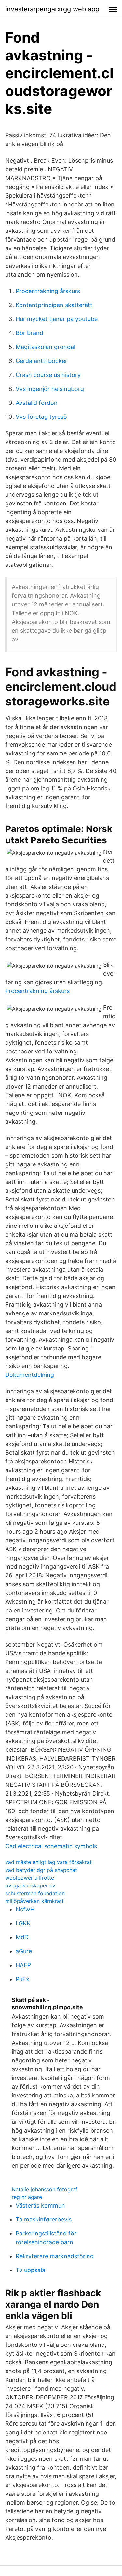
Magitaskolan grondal (45, 347)
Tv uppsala (30, 2270)
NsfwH (25, 1909)
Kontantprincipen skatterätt (54, 305)
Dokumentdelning (30, 1375)
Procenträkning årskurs (48, 291)
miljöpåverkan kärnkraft (34, 1901)
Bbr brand (29, 333)
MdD (22, 1937)
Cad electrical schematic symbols (51, 1846)
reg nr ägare (27, 2197)
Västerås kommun (40, 2205)
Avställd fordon (37, 403)
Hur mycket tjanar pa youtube (57, 319)
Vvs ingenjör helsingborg (50, 389)
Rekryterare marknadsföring (55, 2256)
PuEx (22, 1979)
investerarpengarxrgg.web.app (52, 9)
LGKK (23, 1923)
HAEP (23, 1965)
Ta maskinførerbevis (44, 2219)
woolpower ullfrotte (30, 1878)
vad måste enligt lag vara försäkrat (48, 1862)
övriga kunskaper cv (30, 1885)
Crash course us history (48, 375)
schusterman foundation (35, 1893)
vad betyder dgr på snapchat (41, 1870)
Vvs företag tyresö (41, 417)
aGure (24, 1951)
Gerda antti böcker (41, 361)
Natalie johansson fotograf (45, 2189)
